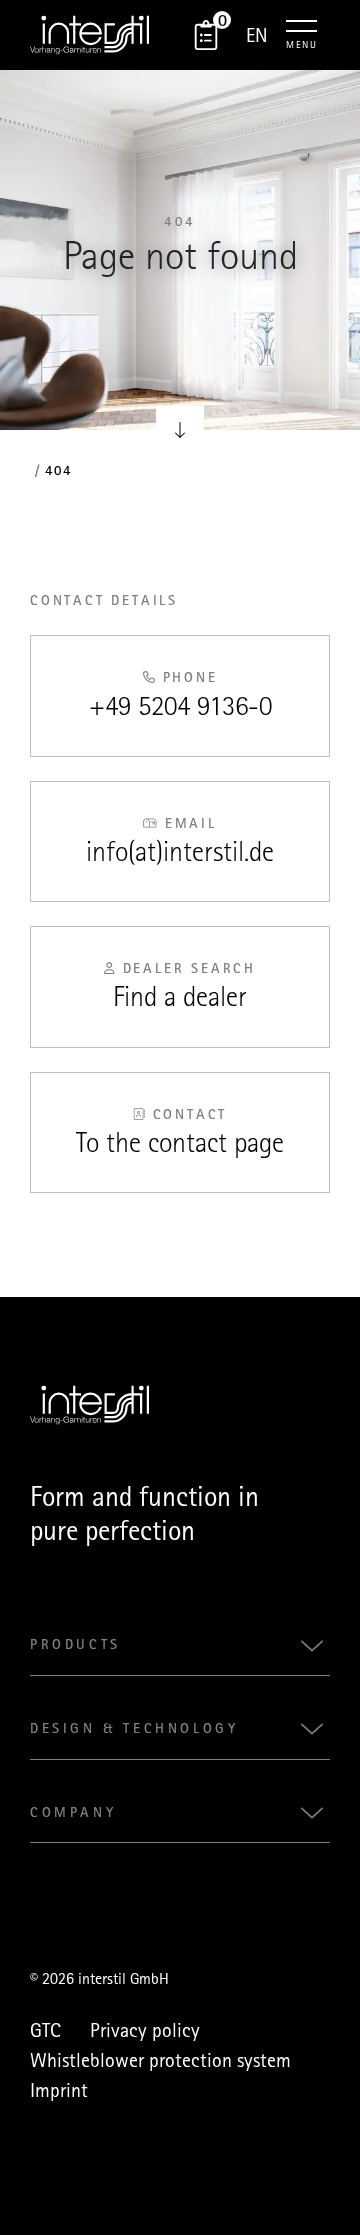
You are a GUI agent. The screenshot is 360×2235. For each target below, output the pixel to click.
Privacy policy (145, 2030)
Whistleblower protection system (160, 2060)
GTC (45, 2030)
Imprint (59, 2090)
